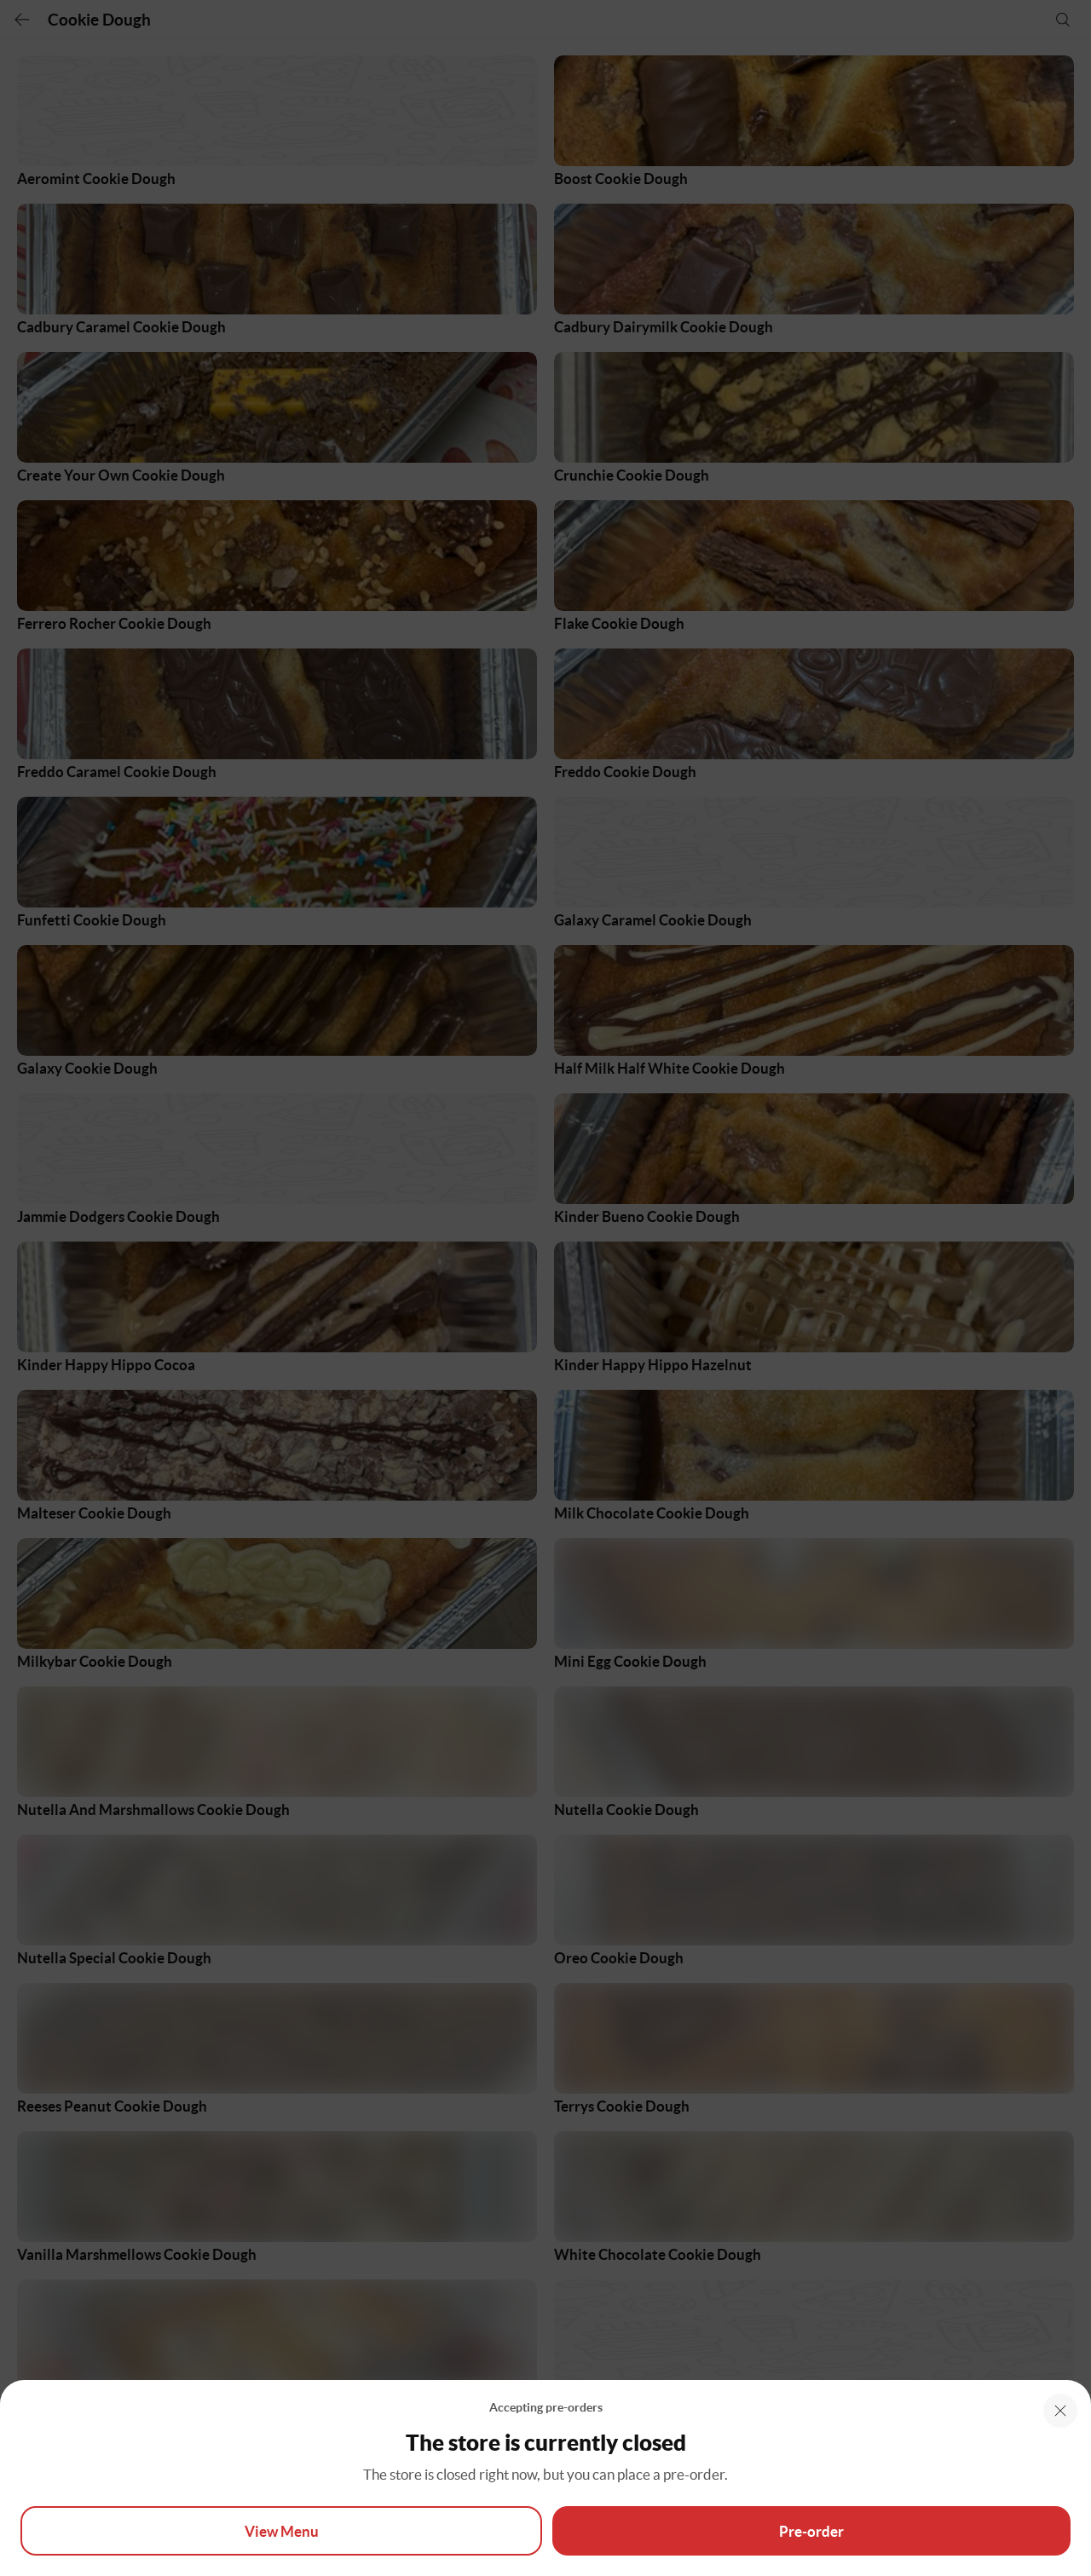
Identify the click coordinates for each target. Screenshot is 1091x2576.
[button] (1060, 2411)
